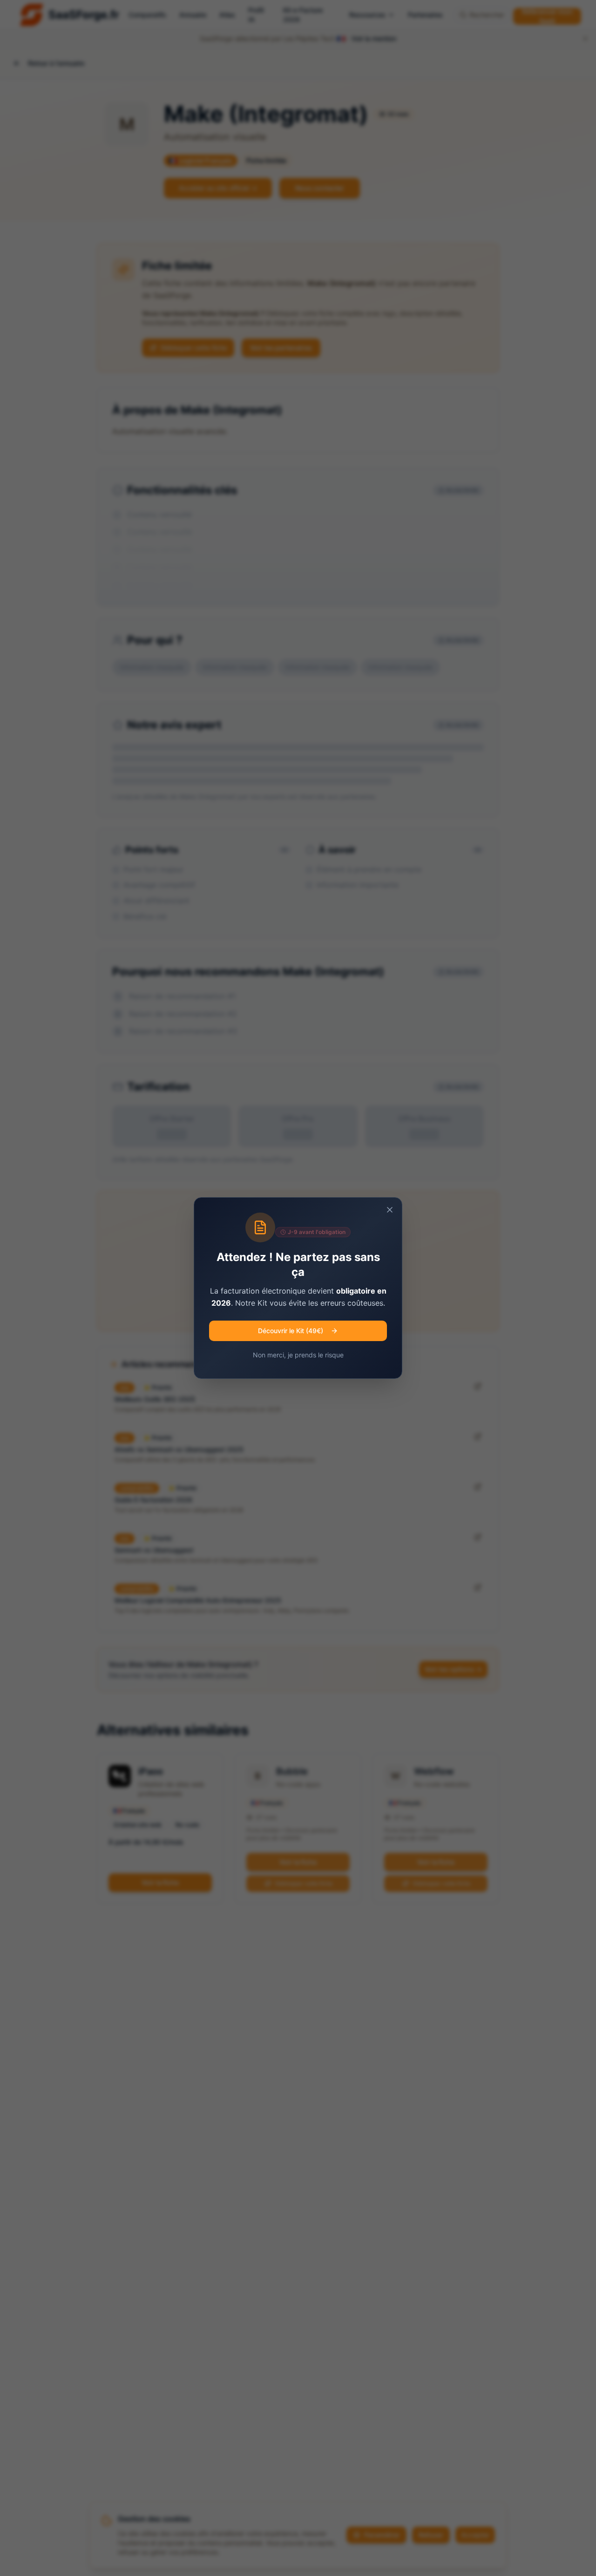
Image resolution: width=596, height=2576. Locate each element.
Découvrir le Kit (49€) (291, 1331)
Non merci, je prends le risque (298, 1355)
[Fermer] (390, 1210)
